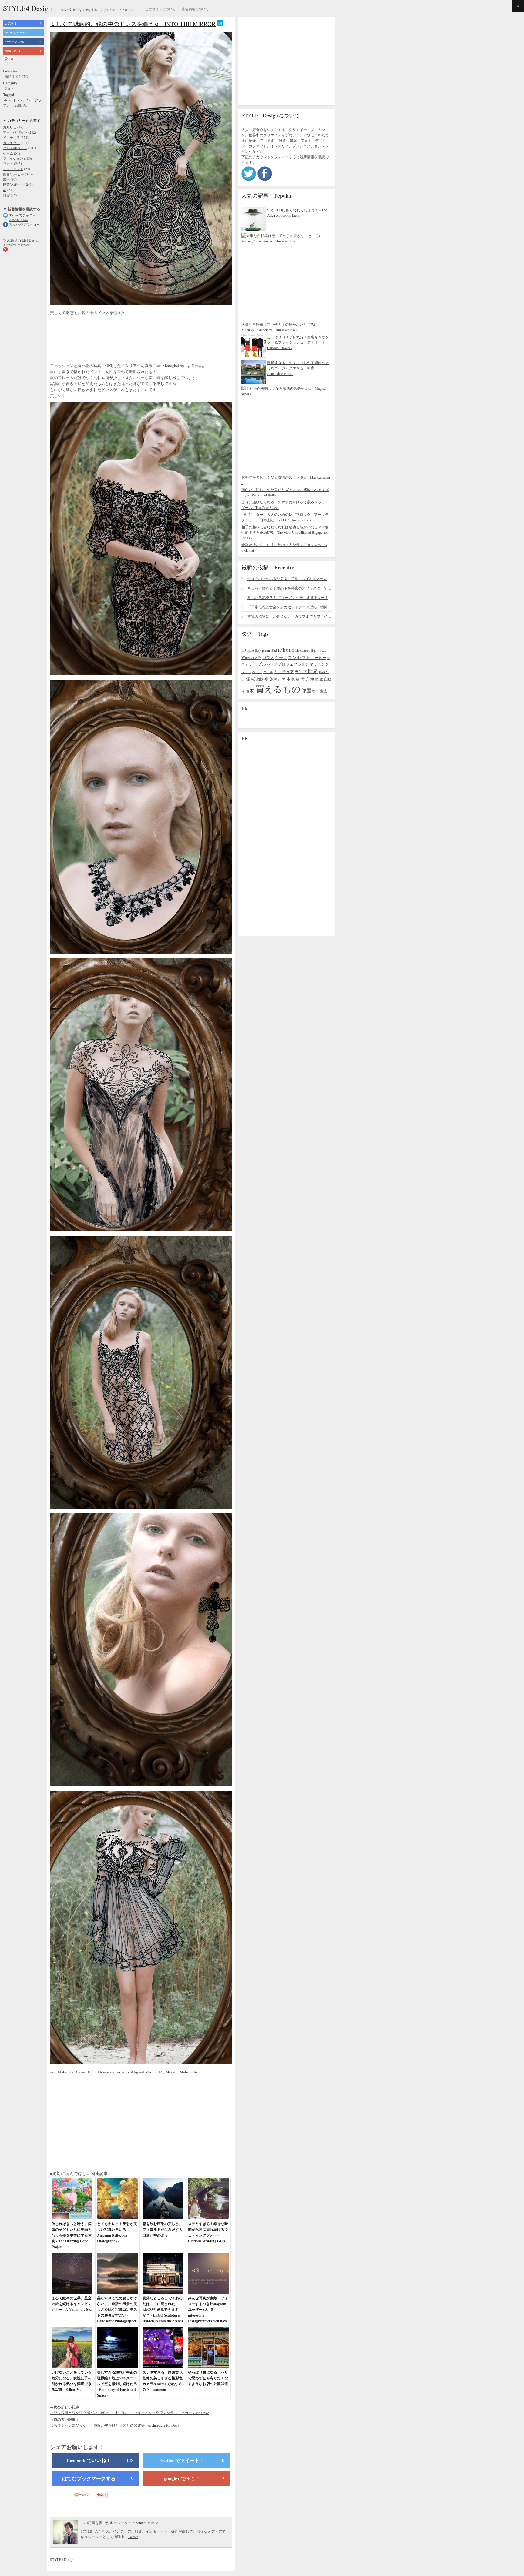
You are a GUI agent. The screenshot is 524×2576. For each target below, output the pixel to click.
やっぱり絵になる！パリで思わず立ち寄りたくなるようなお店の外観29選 (208, 2378)
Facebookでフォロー (25, 224)
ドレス (18, 100)
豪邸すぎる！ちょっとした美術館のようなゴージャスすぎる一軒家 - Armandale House (298, 368)
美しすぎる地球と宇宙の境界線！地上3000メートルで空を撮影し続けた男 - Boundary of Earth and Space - (117, 2384)
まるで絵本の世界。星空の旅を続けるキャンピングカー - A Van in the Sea (72, 2304)
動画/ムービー (13, 174)
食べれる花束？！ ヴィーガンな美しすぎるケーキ (288, 597)
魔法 (323, 691)
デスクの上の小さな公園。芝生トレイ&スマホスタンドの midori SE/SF (290, 579)
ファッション (13, 158)
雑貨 (6, 195)
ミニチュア (284, 672)
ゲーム (8, 153)
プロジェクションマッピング (303, 664)
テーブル (257, 664)
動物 (260, 679)
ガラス (268, 657)
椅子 (305, 679)
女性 (18, 105)
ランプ (301, 672)
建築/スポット (13, 184)
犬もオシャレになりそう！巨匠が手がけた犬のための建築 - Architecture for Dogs (115, 2425)
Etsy (258, 650)
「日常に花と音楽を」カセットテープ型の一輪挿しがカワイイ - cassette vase (290, 607)
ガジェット (11, 143)
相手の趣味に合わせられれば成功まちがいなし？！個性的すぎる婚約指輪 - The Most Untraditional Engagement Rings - (285, 532)
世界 (313, 671)
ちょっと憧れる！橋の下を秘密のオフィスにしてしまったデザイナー (290, 588)
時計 (278, 679)
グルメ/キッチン (15, 148)
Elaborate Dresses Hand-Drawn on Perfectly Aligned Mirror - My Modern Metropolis (128, 2072)
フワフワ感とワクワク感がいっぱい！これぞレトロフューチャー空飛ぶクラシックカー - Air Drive (129, 2413)
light (315, 650)
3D (244, 650)
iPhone (286, 649)
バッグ (272, 664)
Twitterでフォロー (23, 215)
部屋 (306, 690)
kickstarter (303, 650)
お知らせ (10, 127)
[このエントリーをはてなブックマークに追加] (220, 24)
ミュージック (13, 169)
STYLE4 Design (27, 8)
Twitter (133, 2537)
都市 (315, 691)
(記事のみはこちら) (18, 220)
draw (8, 100)
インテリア (11, 137)
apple (250, 650)
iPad (274, 650)
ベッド (257, 672)
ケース (281, 658)
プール (246, 672)
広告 (6, 179)
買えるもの (278, 689)
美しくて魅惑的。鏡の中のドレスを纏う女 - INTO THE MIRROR (133, 24)
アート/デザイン (15, 132)
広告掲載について (195, 9)
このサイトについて (161, 9)
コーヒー (319, 657)
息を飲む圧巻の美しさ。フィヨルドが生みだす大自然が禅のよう (163, 2229)
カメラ (256, 657)
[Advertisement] (99, 340)
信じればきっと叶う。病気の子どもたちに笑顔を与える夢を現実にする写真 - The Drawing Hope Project (72, 2235)
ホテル (268, 672)
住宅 (250, 679)
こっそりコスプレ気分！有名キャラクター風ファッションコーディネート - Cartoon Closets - (298, 342)
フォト (9, 88)
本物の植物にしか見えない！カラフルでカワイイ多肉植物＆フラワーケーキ (290, 616)
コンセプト (299, 657)
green (266, 650)
